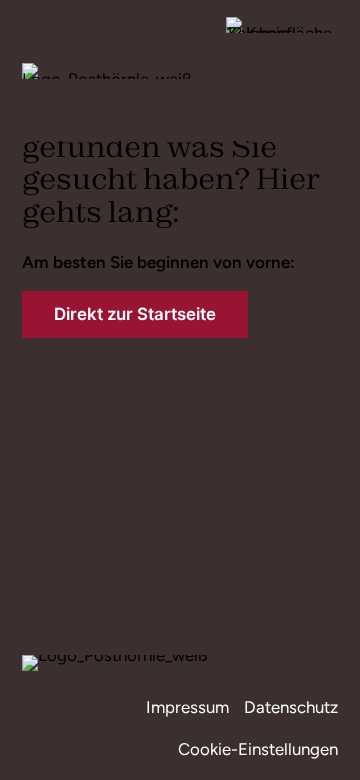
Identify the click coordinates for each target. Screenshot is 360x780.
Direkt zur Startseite (135, 314)
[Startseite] (107, 69)
